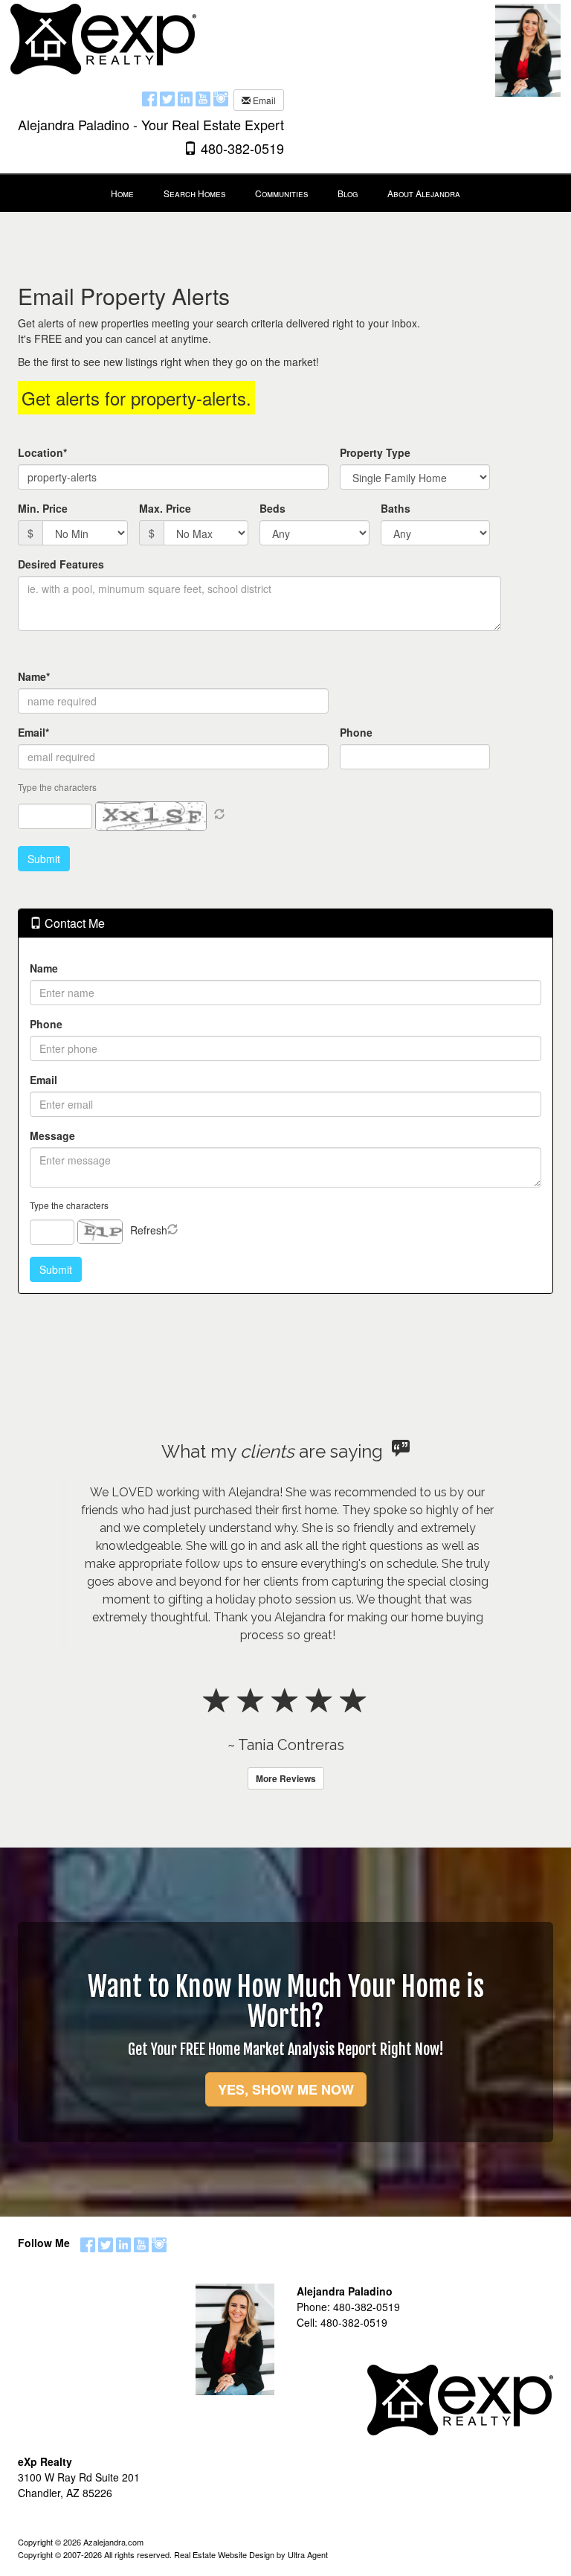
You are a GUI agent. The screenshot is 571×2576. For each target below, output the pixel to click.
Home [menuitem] (122, 193)
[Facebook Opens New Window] (149, 98)
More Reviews (286, 1778)
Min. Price (43, 508)
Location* (42, 452)
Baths (396, 508)
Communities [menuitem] (281, 193)
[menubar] (285, 193)
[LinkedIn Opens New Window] (185, 98)
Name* (34, 676)
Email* (33, 732)
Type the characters (69, 1205)
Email (263, 100)
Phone (356, 732)
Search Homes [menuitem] (194, 193)
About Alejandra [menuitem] (424, 193)
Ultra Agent (308, 2554)
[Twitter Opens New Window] (167, 98)
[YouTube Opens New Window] (203, 98)
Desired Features (61, 564)
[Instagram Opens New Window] (221, 98)
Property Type (375, 452)
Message (52, 1135)
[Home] (103, 37)
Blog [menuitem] (348, 193)
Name (44, 968)
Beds (272, 508)
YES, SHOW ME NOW (286, 2089)
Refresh (149, 1230)
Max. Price (165, 508)
